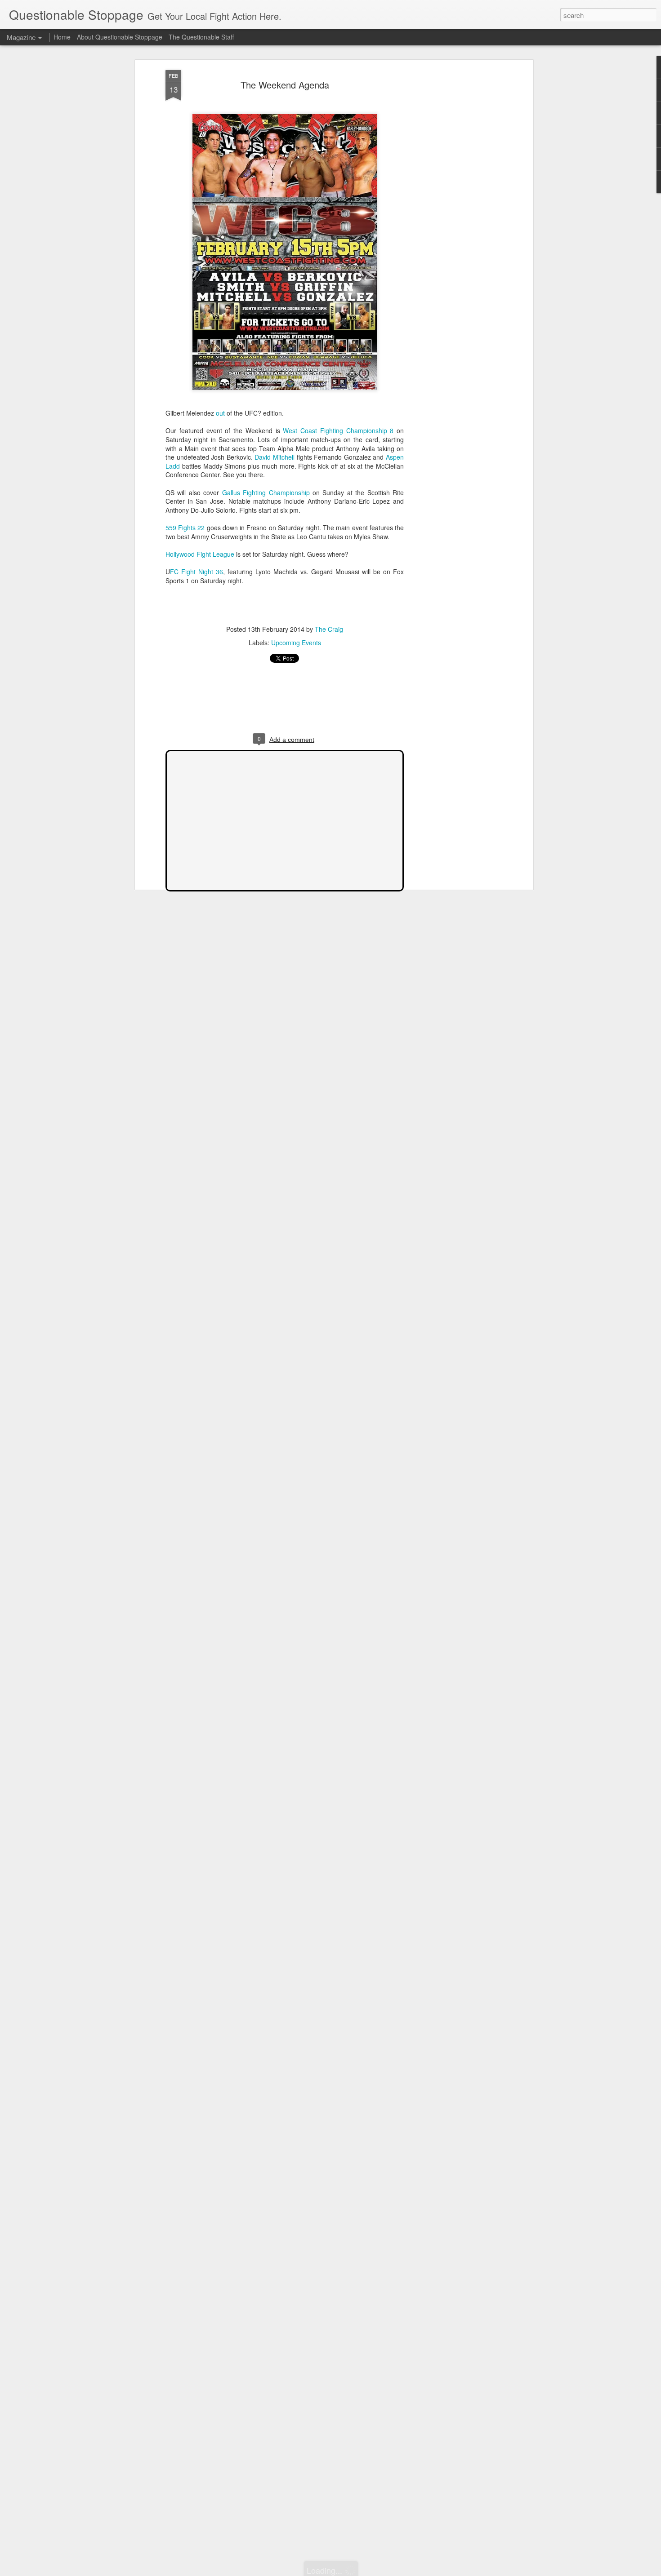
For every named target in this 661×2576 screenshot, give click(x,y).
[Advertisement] (453, 212)
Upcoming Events (296, 643)
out (220, 413)
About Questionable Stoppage (120, 37)
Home (62, 37)
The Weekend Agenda (285, 85)
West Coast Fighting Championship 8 (338, 430)
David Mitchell (275, 457)
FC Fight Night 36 (197, 572)
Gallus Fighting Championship (266, 492)
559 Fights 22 (185, 528)
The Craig (329, 629)
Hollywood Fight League (200, 554)
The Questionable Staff (201, 37)
